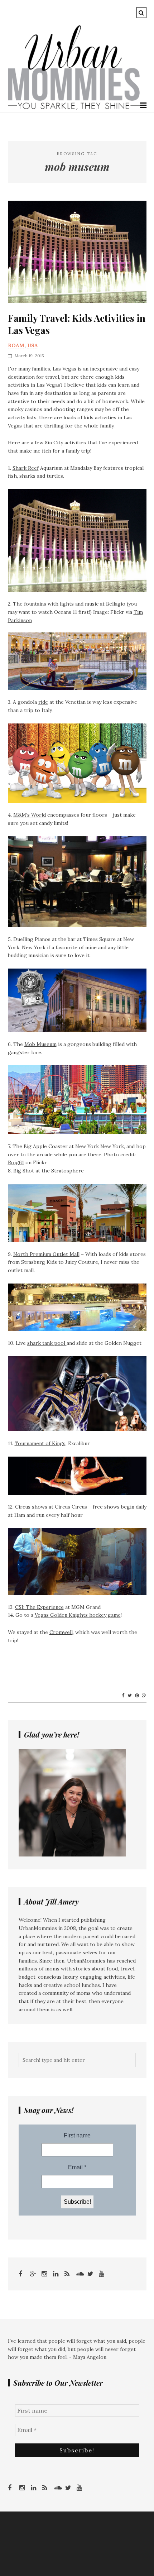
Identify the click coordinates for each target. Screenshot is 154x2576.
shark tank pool (47, 1343)
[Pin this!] (137, 1696)
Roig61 (16, 1162)
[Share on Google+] (144, 1696)
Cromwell (61, 1632)
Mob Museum (40, 1044)
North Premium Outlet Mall (46, 1254)
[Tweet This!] (130, 1696)
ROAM (16, 345)
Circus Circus (71, 1507)
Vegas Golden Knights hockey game (78, 1615)
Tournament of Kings (40, 1443)
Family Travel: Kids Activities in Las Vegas (77, 324)
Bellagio (116, 604)
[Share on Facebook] (123, 1696)
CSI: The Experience (39, 1607)
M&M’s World (30, 815)
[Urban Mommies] (74, 108)
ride (43, 702)
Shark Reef (26, 468)
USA (33, 345)
